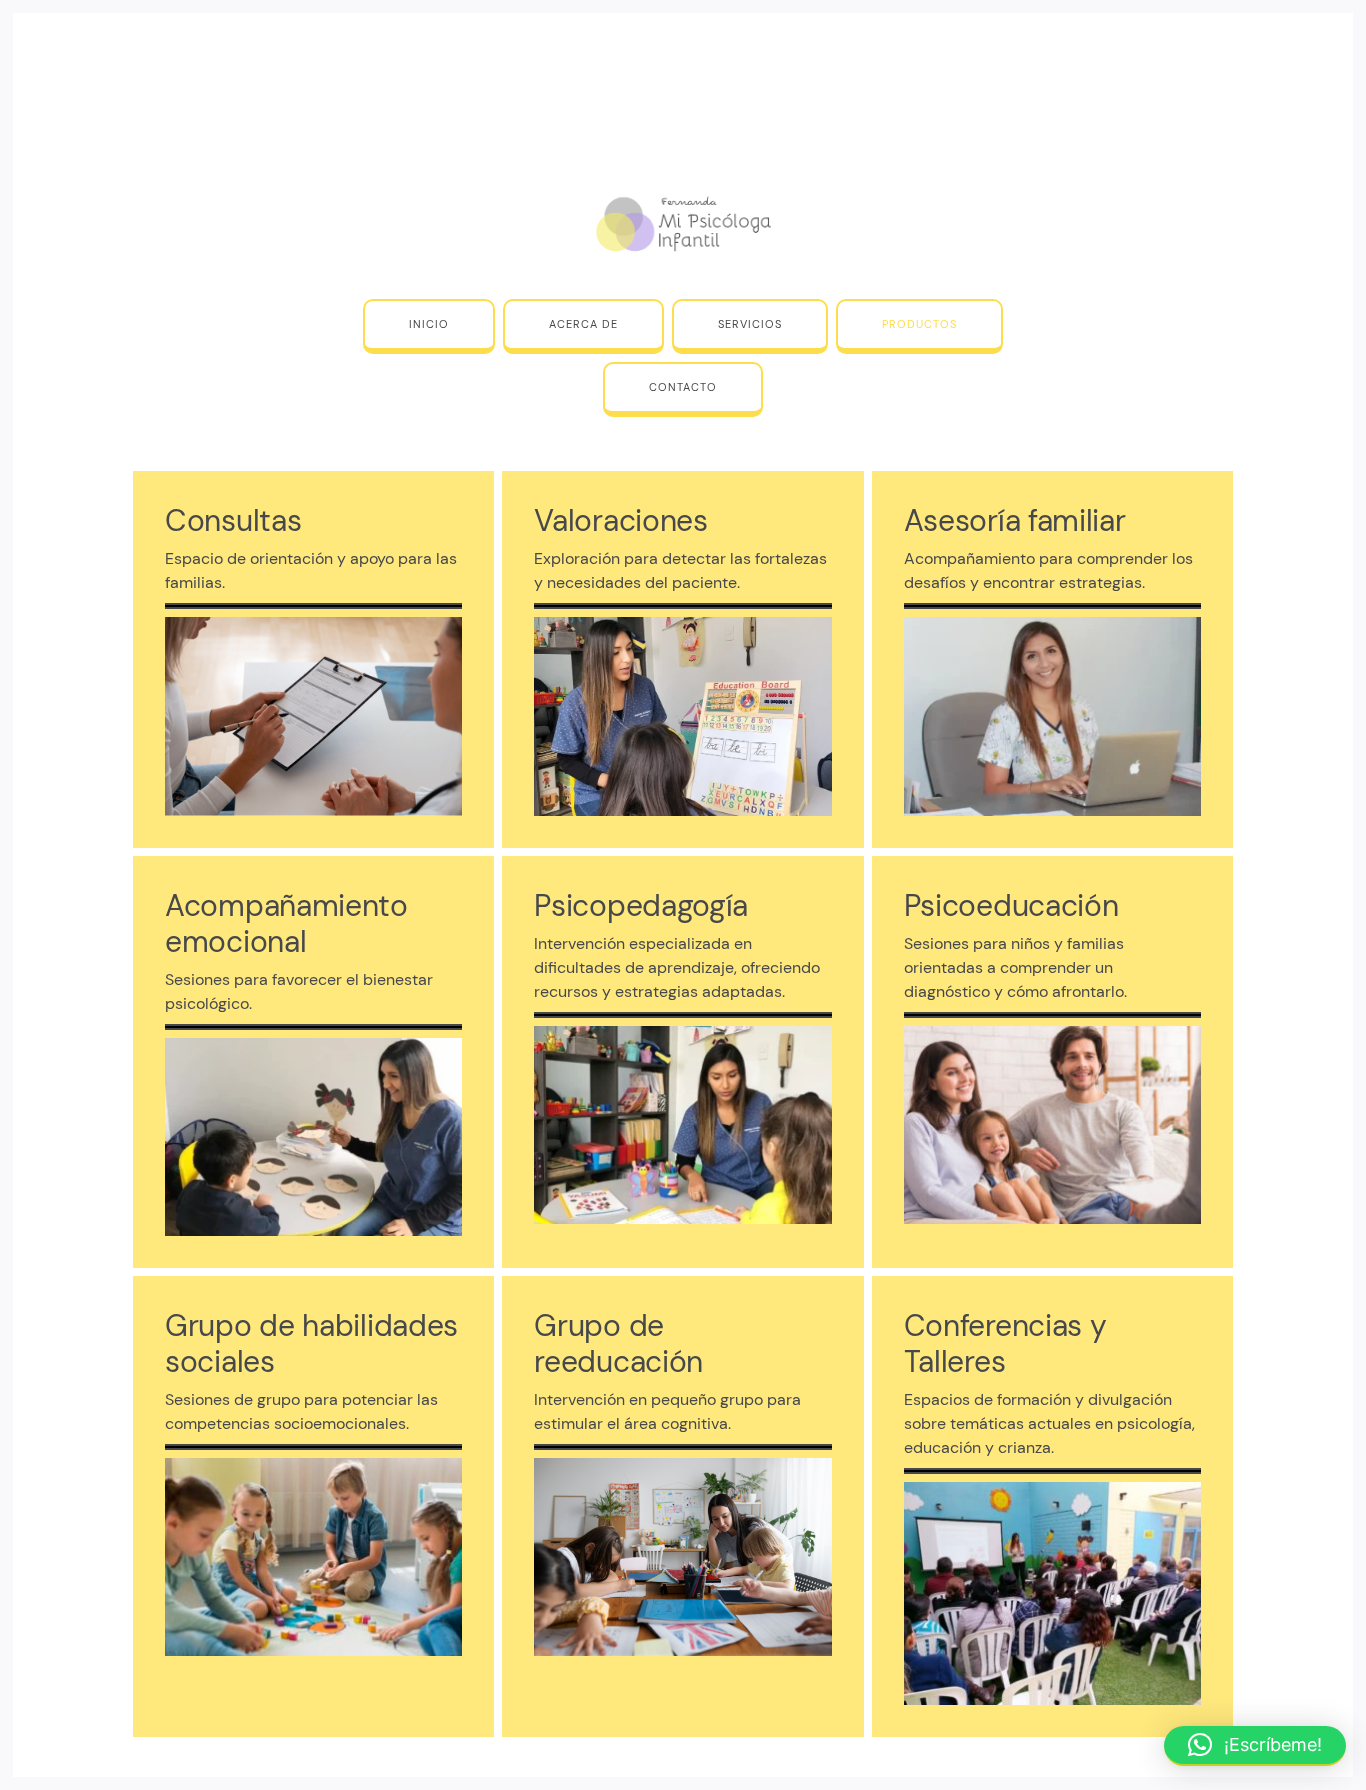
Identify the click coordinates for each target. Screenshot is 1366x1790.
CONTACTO (683, 387)
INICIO (429, 324)
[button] (1255, 1746)
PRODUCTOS (919, 324)
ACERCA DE (583, 324)
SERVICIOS (750, 324)
